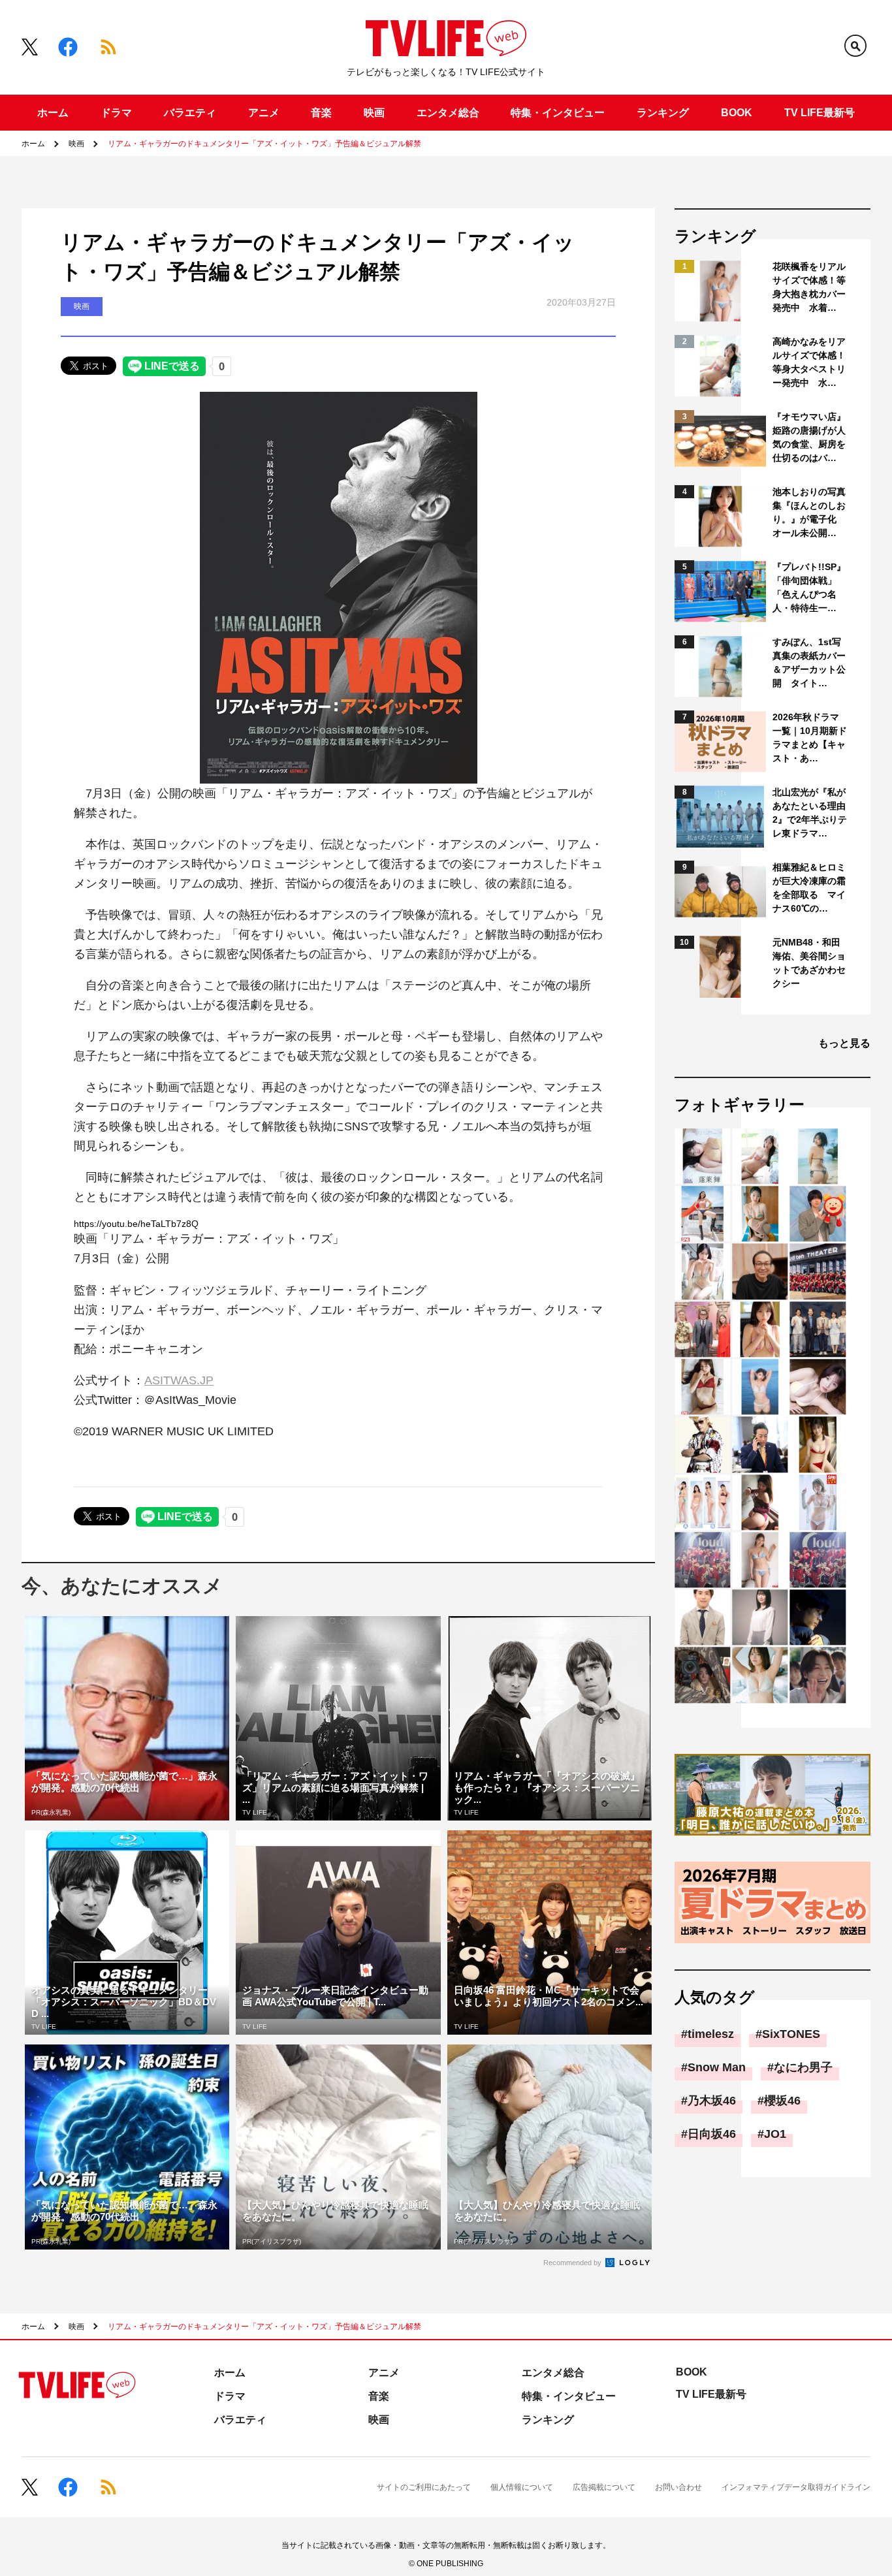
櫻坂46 (782, 2101)
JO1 (775, 2134)
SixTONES (791, 2034)
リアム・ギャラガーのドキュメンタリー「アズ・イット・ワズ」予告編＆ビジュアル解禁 (264, 144)
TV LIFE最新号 (820, 113)
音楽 (321, 113)
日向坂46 (712, 2134)
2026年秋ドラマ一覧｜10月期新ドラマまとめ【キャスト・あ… (810, 738)
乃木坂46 (712, 2101)
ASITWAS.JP (179, 1380)
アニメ (264, 113)
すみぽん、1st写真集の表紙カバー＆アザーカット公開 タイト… (809, 662)
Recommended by (573, 2263)
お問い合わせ (678, 2487)
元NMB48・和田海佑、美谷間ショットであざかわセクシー (809, 963)
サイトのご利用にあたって (424, 2487)
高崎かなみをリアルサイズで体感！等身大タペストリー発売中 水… (809, 362)
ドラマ (116, 113)
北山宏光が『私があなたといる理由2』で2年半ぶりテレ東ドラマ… (810, 813)
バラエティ (190, 113)
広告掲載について (604, 2487)
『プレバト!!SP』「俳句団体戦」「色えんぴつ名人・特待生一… (809, 587)
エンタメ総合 (448, 113)
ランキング (663, 113)
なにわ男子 (803, 2067)
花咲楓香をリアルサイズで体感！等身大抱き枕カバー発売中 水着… (809, 287)
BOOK (737, 113)
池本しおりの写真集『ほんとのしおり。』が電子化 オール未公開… (809, 512)
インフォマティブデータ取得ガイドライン (796, 2487)
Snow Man (717, 2067)
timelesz (711, 2034)
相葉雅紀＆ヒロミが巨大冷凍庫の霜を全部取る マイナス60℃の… (809, 888)
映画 (374, 113)
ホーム (53, 113)
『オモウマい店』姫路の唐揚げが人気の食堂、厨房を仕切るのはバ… (809, 437)
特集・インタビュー (558, 113)
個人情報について (522, 2487)
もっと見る (844, 1043)
